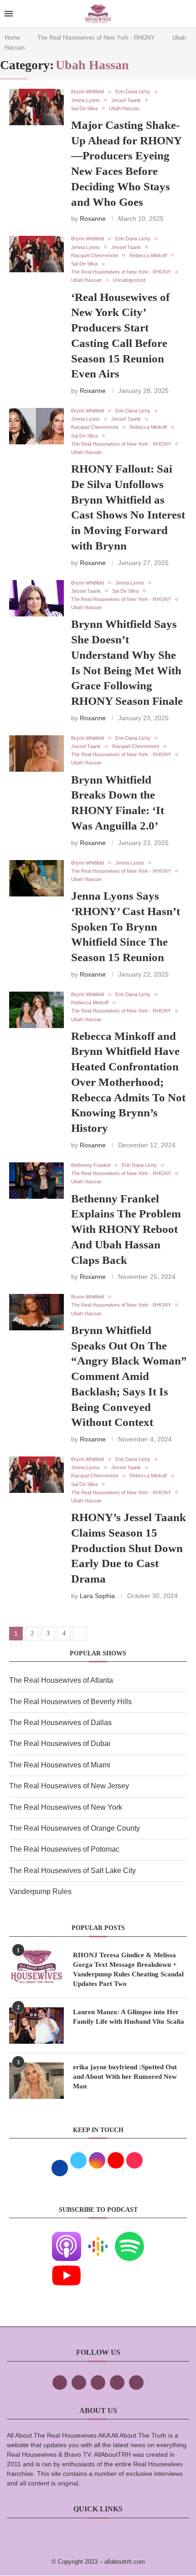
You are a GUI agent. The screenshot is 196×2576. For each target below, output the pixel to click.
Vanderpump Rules (40, 1891)
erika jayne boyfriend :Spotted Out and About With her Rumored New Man (125, 2077)
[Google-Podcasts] (98, 2238)
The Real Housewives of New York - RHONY (96, 38)
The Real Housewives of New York (66, 1807)
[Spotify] (129, 2238)
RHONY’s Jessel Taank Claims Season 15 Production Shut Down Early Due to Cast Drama (129, 1548)
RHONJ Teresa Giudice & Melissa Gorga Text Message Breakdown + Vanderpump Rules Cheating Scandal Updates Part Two (128, 1969)
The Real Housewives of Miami (60, 1765)
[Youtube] (67, 2267)
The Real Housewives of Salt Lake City (72, 1871)
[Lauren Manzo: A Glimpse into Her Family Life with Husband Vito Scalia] (36, 2026)
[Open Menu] (9, 14)
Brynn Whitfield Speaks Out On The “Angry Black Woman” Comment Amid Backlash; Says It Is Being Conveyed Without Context (129, 1376)
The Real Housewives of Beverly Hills (70, 1702)
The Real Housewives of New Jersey (69, 1786)
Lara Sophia (97, 1596)
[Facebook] (60, 2383)
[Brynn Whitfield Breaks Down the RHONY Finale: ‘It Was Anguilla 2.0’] (36, 753)
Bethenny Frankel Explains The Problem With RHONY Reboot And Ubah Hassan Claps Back (126, 1229)
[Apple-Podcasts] (67, 2238)
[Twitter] (79, 2383)
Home (12, 38)
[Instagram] (98, 2383)
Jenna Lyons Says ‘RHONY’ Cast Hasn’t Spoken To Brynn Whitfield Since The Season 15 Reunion (126, 927)
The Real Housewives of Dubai (60, 1744)
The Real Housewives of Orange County (75, 1828)
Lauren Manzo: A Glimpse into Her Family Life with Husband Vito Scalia (129, 2017)
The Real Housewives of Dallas (60, 1723)
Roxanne (93, 219)
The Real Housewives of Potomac (64, 1849)
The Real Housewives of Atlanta (61, 1680)
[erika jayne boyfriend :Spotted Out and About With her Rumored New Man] (36, 2081)
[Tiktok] (117, 2383)
